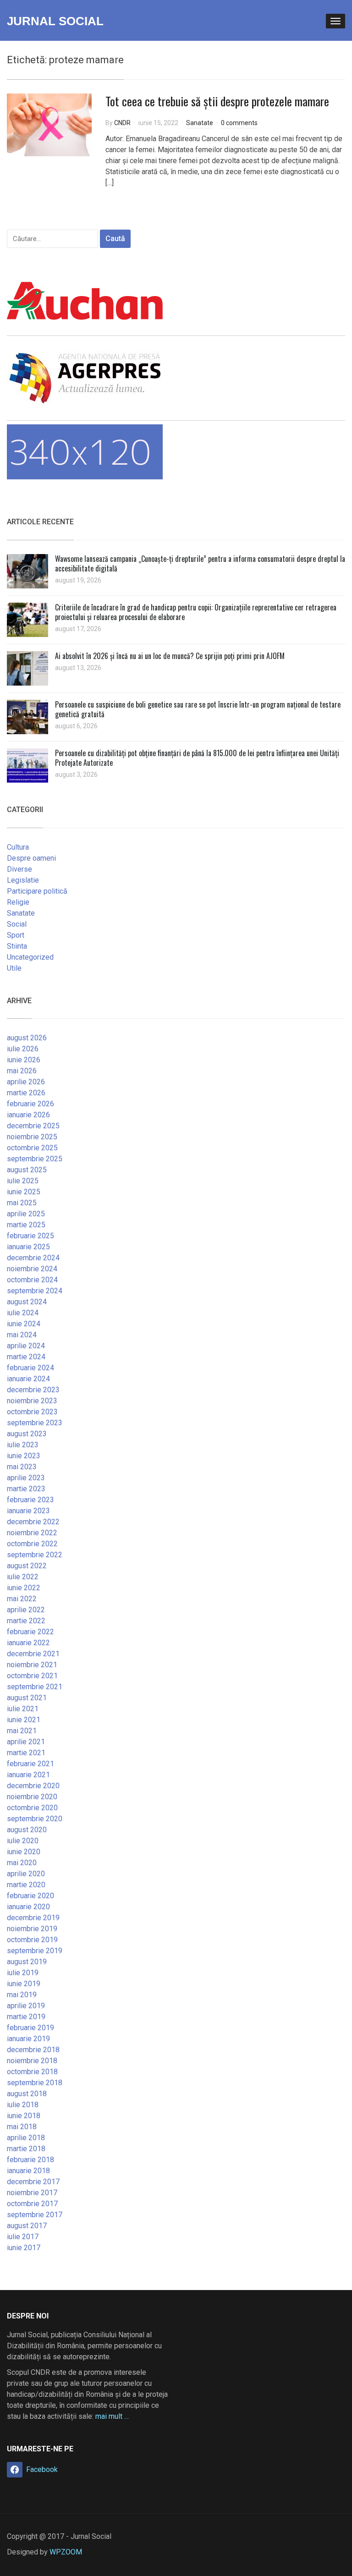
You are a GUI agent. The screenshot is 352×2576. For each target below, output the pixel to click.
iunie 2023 (24, 1456)
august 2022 (27, 1566)
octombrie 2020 (32, 1808)
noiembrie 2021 (32, 1665)
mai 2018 (22, 2127)
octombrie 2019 (32, 1940)
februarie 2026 (30, 1104)
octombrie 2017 (32, 2204)
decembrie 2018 (33, 2050)
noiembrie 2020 (32, 1797)
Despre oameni (31, 858)
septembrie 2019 (35, 1951)
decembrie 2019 (33, 1918)
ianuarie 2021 (28, 1775)
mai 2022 (22, 1599)
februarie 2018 (30, 2160)
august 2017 (27, 2226)
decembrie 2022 (33, 1522)
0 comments (239, 123)
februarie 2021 (30, 1764)
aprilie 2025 (26, 1214)
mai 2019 (22, 1995)
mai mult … (112, 2416)
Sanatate (200, 123)
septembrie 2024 (35, 1291)
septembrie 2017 (35, 2215)
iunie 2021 (24, 1720)
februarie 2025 (30, 1236)
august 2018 (27, 2094)
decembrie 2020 (33, 1786)
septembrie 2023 (35, 1423)
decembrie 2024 (33, 1258)
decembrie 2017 (33, 2182)
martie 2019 (26, 2017)
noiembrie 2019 (32, 1929)
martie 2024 (26, 1357)
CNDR (122, 123)
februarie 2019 (30, 2028)
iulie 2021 (23, 1709)
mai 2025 (22, 1203)
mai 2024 (22, 1335)
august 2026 (27, 1038)
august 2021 (27, 1698)
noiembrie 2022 (32, 1533)
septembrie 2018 (35, 2083)
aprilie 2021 (26, 1742)
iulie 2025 (23, 1181)
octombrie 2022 (32, 1544)
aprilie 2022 (26, 1610)
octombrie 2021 (32, 1676)
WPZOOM (66, 2552)
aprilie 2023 (26, 1478)
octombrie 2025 (32, 1148)
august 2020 (27, 1830)
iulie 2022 (23, 1577)
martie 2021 (26, 1753)
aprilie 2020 (26, 1874)
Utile (14, 968)
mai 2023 (22, 1467)
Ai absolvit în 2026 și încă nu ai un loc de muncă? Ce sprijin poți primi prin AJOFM (170, 656)
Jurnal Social (55, 21)
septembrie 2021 (35, 1687)
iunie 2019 (24, 1984)
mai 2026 (22, 1071)
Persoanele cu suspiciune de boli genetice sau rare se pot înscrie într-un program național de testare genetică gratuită (198, 709)
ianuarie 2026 (28, 1115)
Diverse (19, 869)
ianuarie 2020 (28, 1907)
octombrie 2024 (32, 1280)
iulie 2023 (23, 1445)
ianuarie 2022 (28, 1643)
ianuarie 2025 (28, 1247)
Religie (18, 902)
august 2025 (27, 1170)
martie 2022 (26, 1621)
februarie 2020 (30, 1896)
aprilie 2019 (26, 2006)
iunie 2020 (24, 1852)
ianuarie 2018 (28, 2171)
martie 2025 (26, 1225)
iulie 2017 (23, 2237)
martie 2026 (26, 1093)
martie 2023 (26, 1489)
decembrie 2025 (33, 1126)
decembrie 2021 (33, 1654)
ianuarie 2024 (28, 1379)
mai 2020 (22, 1863)
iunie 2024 (24, 1324)
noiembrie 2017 (32, 2193)
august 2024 (27, 1302)
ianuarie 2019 (28, 2039)
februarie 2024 (30, 1368)
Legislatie (23, 880)
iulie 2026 (23, 1049)
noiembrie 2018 (32, 2061)
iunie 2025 (24, 1192)
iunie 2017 (24, 2248)
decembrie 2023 (33, 1390)
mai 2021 (22, 1731)
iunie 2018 (24, 2116)
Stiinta (17, 946)
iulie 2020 (23, 1841)
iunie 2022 (24, 1588)
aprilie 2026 (26, 1082)
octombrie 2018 (32, 2072)
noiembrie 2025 (32, 1137)
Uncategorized (30, 957)
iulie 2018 (23, 2105)
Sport (16, 935)
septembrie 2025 (35, 1159)
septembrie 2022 (35, 1555)
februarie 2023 (30, 1500)
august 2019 (27, 1962)
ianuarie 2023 (28, 1511)
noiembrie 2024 (32, 1269)
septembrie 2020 (35, 1819)
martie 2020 (26, 1885)
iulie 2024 (23, 1313)
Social (17, 924)
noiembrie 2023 (32, 1401)
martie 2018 (26, 2149)
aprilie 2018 (26, 2138)
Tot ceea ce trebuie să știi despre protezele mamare (217, 101)
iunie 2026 (24, 1060)
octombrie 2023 (32, 1412)
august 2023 (27, 1434)
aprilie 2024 (26, 1346)
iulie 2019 (23, 1973)
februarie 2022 (30, 1632)
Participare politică (37, 891)
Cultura (18, 847)
